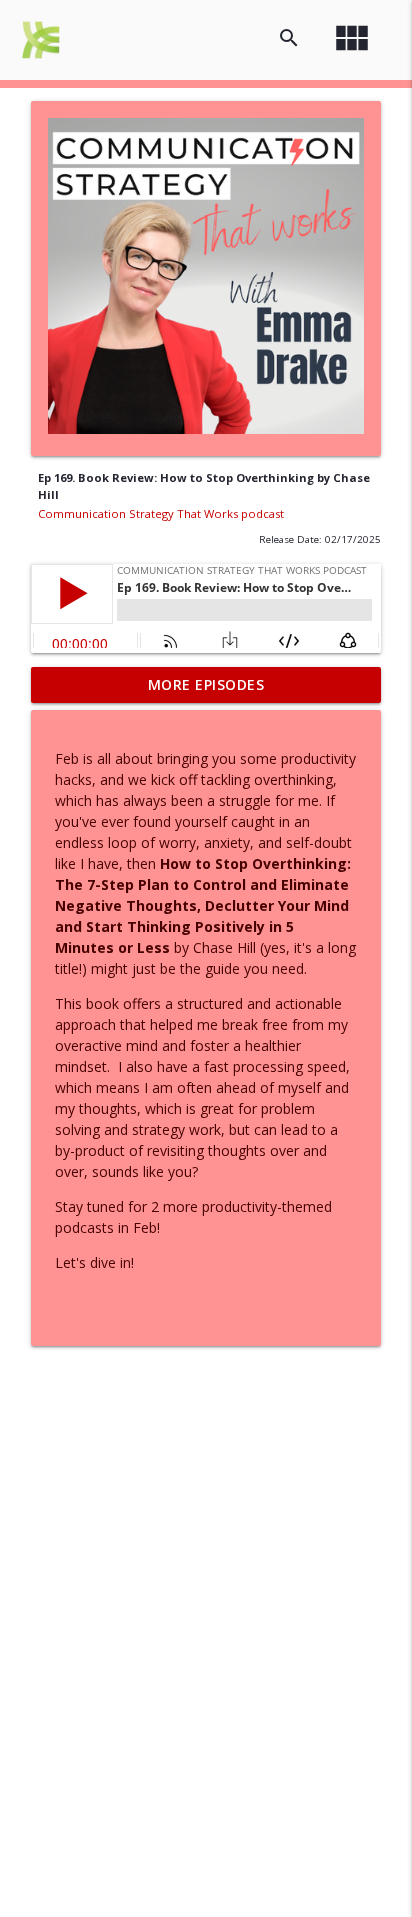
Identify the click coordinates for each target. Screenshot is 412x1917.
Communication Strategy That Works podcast (161, 513)
